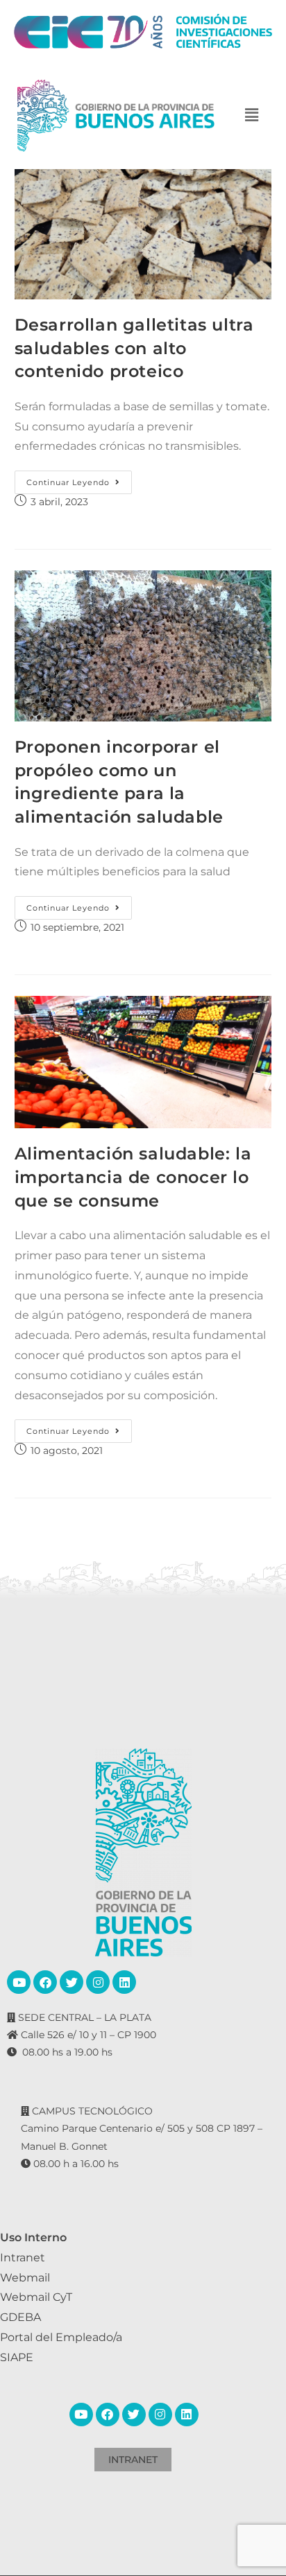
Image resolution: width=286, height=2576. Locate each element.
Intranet (23, 2258)
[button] (252, 115)
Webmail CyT (36, 2297)
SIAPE (17, 2357)
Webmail (25, 2278)
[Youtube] (19, 1982)
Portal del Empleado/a (61, 2337)
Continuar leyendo (79, 479)
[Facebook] (45, 1982)
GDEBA (20, 2317)
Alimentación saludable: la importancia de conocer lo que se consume (133, 1177)
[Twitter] (71, 1982)
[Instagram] (98, 1982)
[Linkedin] (124, 1982)
